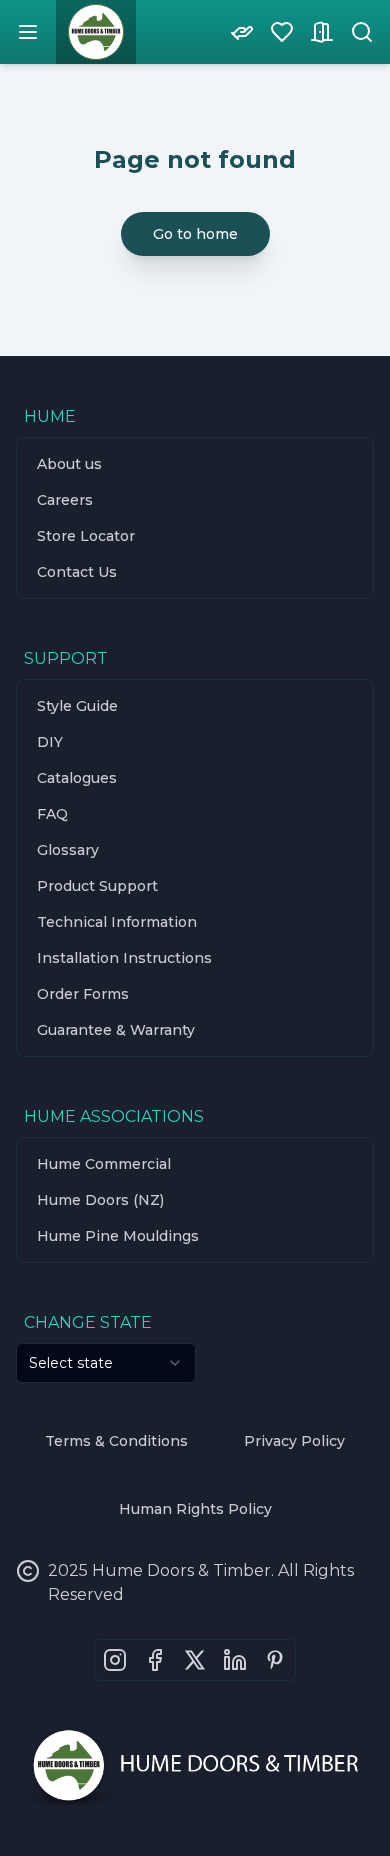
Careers (65, 500)
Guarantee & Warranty (116, 1030)
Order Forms (83, 994)
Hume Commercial (104, 1164)
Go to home (195, 234)
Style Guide (77, 706)
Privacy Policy (294, 1441)
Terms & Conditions (116, 1441)
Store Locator (86, 536)
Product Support (97, 886)
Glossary (68, 850)
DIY (50, 742)
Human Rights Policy (195, 1509)
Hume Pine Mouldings (118, 1236)
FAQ (52, 814)
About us (69, 464)
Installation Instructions (124, 958)
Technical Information (117, 922)
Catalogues (77, 778)
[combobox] (106, 1363)
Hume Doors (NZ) (100, 1200)
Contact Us (77, 572)
